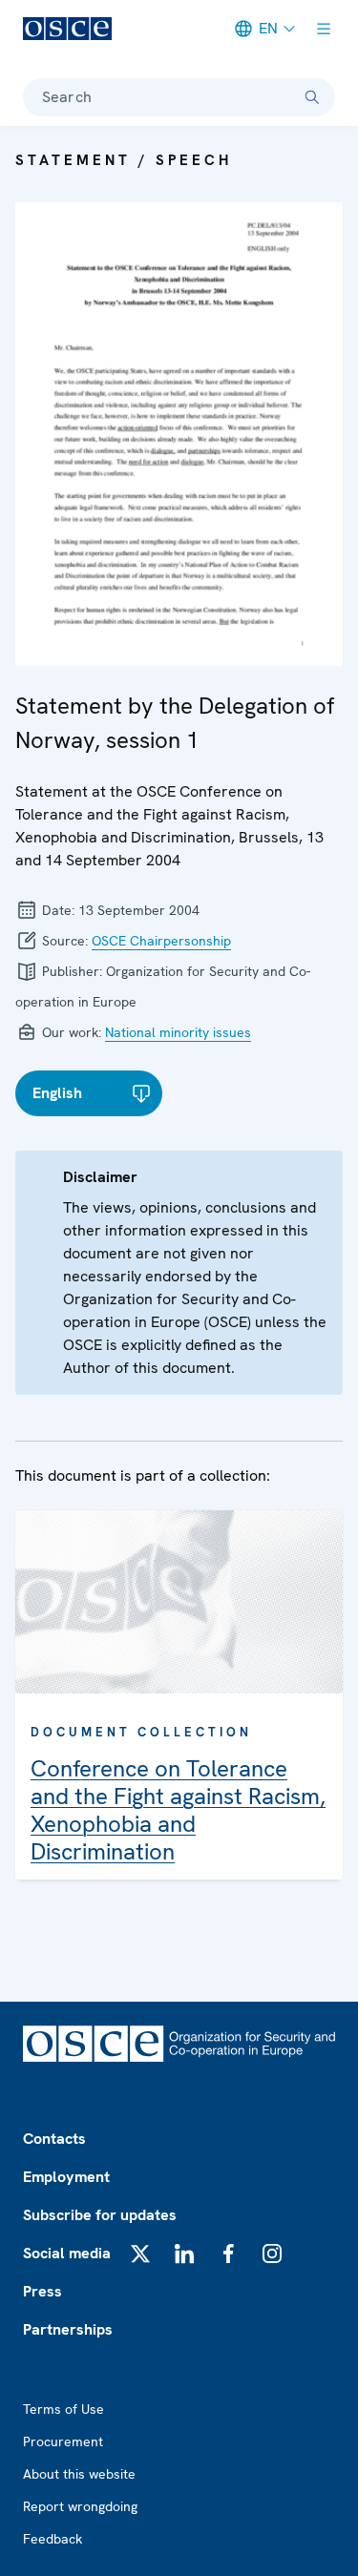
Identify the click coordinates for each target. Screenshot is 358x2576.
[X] (140, 2254)
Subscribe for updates (100, 2215)
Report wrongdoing (80, 2506)
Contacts (54, 2139)
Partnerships (68, 2329)
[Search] (312, 97)
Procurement (63, 2441)
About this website (79, 2474)
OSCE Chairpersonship (161, 941)
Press (42, 2291)
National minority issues (178, 1032)
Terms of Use (63, 2409)
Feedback (53, 2539)
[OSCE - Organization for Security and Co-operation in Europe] (67, 29)
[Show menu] (324, 29)
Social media (67, 2253)
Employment (66, 2177)
